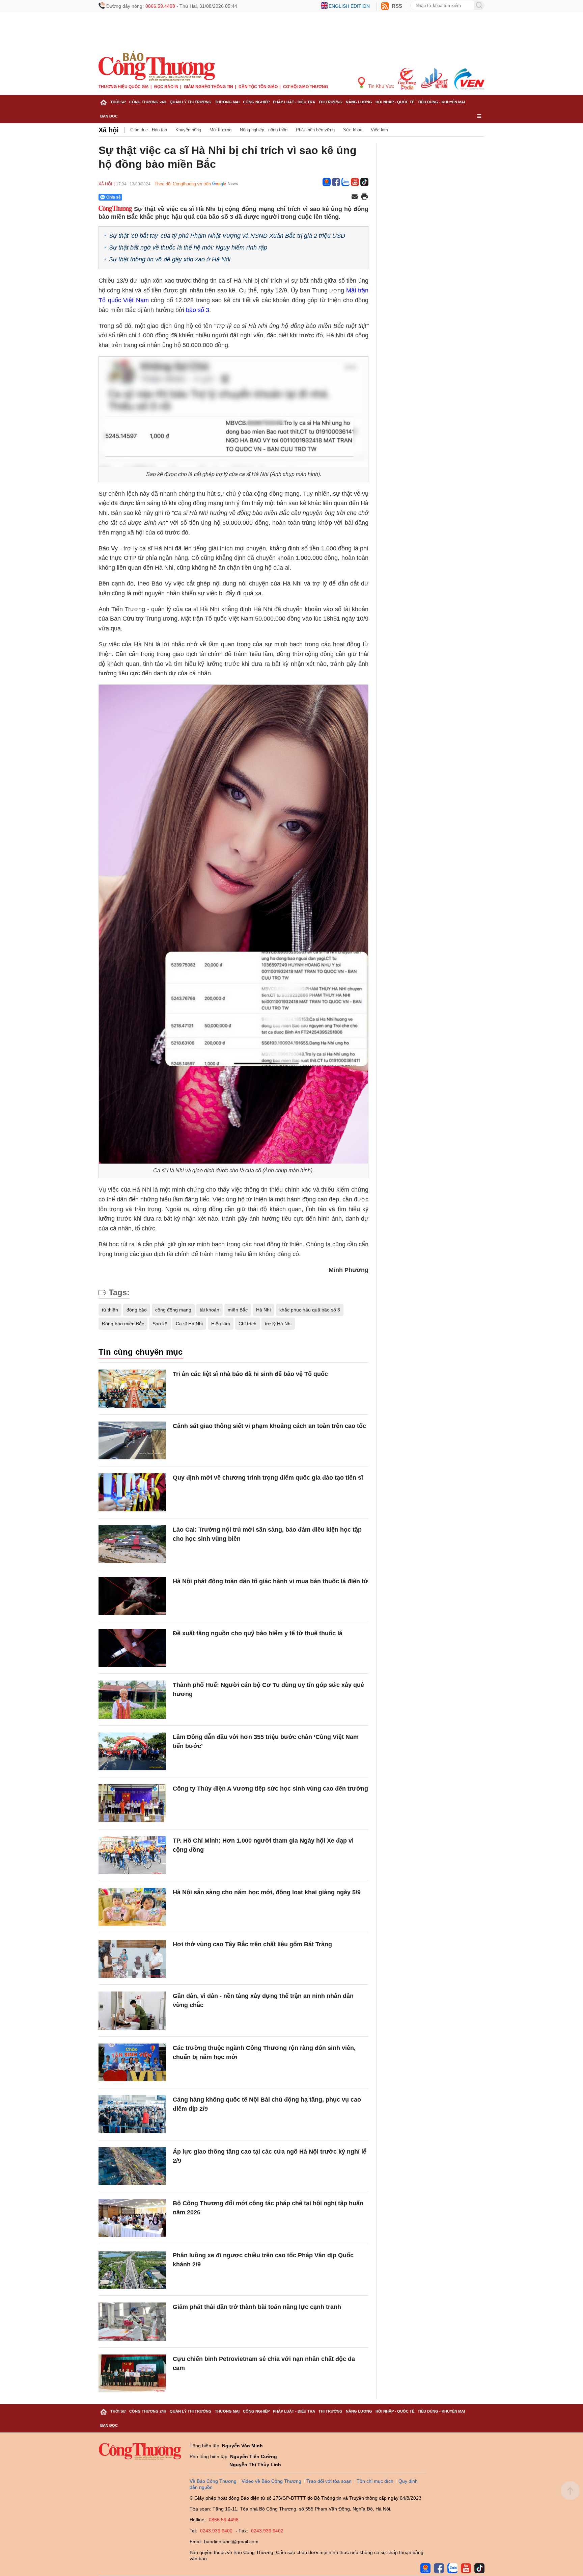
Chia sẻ (114, 197)
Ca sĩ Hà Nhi (189, 1324)
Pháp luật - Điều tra (294, 102)
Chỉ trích (247, 1324)
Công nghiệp (256, 102)
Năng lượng (359, 102)
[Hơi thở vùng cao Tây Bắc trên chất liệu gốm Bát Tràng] (132, 1959)
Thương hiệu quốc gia (124, 87)
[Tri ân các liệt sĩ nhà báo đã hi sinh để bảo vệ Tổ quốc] (132, 1389)
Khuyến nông (188, 130)
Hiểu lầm (221, 1324)
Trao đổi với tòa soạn (329, 2481)
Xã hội (109, 130)
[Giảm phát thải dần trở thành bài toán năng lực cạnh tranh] (132, 2322)
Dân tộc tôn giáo (258, 87)
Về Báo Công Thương (213, 2481)
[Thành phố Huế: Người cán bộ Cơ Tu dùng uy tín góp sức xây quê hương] (132, 1700)
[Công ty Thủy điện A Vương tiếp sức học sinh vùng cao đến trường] (132, 1803)
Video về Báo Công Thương (271, 2481)
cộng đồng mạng (173, 1310)
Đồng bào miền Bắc (123, 1324)
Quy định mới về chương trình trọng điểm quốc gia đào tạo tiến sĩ (268, 1478)
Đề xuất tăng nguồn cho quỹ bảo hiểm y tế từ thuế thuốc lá (258, 1633)
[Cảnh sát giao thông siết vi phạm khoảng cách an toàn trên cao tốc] (132, 1441)
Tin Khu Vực (380, 86)
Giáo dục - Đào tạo (149, 130)
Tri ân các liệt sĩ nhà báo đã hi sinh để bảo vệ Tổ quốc (250, 1374)
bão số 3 (198, 310)
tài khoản (210, 1310)
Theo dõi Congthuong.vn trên (183, 184)
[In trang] (364, 197)
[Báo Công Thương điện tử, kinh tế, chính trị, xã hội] (157, 66)
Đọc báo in (166, 87)
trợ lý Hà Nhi (278, 1324)
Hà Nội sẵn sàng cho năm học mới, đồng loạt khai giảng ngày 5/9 (267, 1892)
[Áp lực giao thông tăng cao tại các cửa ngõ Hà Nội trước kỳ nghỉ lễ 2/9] (132, 2166)
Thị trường (330, 102)
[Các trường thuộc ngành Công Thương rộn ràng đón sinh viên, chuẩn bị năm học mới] (132, 2063)
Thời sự (118, 102)
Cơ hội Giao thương (306, 87)
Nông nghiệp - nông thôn (264, 130)
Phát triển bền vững (315, 130)
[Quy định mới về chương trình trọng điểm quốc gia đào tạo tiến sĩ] (132, 1492)
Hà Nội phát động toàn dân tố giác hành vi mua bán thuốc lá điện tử (270, 1581)
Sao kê (160, 1324)
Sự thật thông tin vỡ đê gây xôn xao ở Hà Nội (170, 259)
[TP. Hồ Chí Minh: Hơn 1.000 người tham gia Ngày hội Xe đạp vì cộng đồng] (132, 1855)
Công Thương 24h (148, 102)
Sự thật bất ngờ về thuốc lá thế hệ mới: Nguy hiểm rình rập (188, 248)
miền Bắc (238, 1310)
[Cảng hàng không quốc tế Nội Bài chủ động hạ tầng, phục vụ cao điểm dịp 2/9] (132, 2114)
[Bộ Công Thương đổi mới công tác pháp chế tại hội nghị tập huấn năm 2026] (132, 2218)
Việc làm (379, 130)
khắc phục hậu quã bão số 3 (310, 1310)
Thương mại (227, 102)
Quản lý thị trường (191, 102)
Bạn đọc (109, 116)
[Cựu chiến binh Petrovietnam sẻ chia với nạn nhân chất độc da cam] (132, 2374)
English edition (349, 6)
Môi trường (220, 130)
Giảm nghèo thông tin (209, 87)
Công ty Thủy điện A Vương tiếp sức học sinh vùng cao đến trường (270, 1789)
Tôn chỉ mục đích (375, 2481)
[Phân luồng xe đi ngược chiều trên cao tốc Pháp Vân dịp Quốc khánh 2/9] (132, 2270)
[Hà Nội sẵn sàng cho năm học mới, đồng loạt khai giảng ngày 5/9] (132, 1907)
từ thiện (110, 1310)
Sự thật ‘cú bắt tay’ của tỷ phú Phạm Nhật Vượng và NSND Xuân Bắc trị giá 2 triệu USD (227, 236)
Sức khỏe (353, 130)
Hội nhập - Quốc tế (395, 102)
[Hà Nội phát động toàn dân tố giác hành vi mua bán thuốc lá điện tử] (132, 1596)
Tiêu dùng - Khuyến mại (441, 102)
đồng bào (137, 1310)
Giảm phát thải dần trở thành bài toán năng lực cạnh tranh (257, 2307)
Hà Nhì (263, 1310)
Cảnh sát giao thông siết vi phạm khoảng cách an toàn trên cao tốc (269, 1426)
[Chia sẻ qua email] (355, 197)
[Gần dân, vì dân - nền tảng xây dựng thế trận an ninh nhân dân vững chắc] (132, 2011)
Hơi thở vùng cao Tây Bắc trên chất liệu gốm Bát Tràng (252, 1944)
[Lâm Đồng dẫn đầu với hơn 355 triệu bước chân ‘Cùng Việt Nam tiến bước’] (132, 1752)
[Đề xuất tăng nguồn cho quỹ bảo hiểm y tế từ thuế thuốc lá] (132, 1648)
